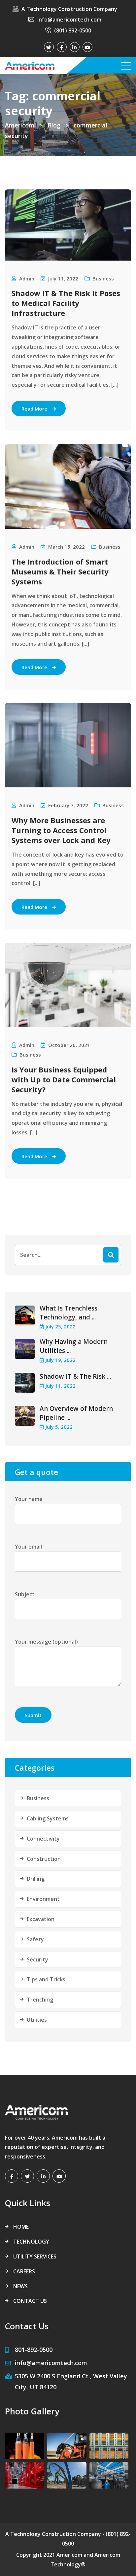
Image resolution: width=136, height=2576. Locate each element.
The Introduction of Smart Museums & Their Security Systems (60, 571)
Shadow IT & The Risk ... (75, 1376)
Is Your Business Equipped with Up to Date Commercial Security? (64, 1079)
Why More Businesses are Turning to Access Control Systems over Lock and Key (61, 830)
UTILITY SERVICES (35, 2256)
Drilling (36, 1879)
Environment (43, 1899)
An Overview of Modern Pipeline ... (76, 1413)
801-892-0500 (34, 2350)
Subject (25, 1594)
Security (37, 1959)
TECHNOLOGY (31, 2242)
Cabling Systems (48, 1818)
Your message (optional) (46, 1642)
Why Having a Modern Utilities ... (74, 1346)
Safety (35, 1939)
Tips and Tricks (46, 1979)
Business (103, 278)
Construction (44, 1859)
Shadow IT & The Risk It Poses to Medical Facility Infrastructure (66, 303)
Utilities (37, 2020)
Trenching (40, 2000)
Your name (29, 1499)
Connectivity (43, 1839)
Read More (34, 409)
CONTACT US (30, 2301)
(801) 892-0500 (73, 30)
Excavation (41, 1919)
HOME (21, 2227)
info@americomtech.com (69, 20)
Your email (28, 1547)
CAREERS (24, 2271)
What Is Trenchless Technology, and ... (68, 1313)
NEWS (20, 2286)
